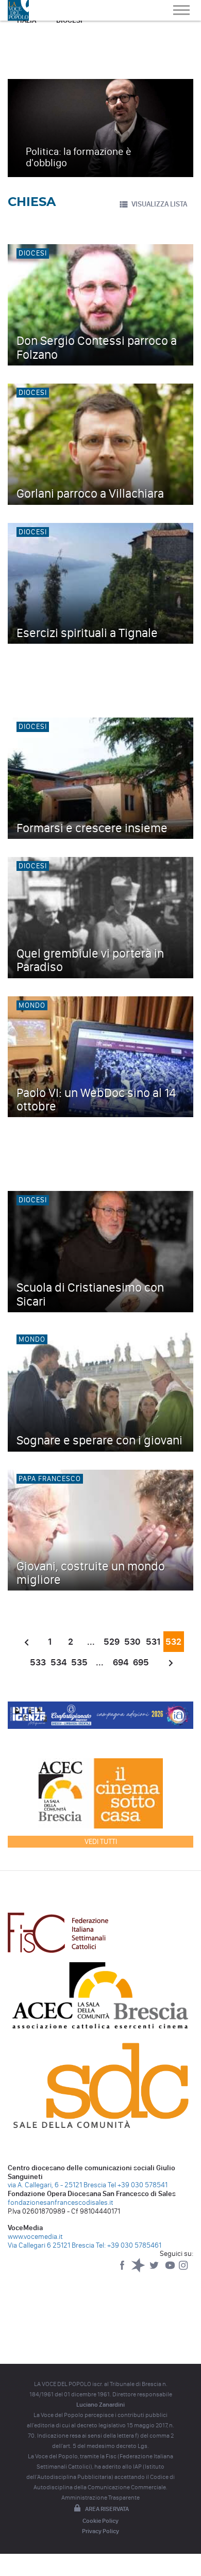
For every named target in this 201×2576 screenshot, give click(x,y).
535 (79, 1662)
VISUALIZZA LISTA (159, 204)
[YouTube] (171, 2270)
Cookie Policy (100, 2521)
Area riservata (107, 2509)
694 (121, 1662)
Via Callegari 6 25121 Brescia (51, 2245)
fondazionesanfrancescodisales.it (61, 2203)
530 (132, 1642)
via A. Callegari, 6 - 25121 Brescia (57, 2185)
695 (141, 1662)
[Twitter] (155, 2270)
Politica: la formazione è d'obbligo (79, 157)
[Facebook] (123, 2270)
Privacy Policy (100, 2531)
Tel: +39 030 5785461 (129, 2245)
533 (38, 1662)
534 (58, 1662)
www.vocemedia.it (35, 2237)
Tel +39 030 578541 (138, 2185)
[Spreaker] (139, 2270)
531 (153, 1642)
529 (112, 1642)
